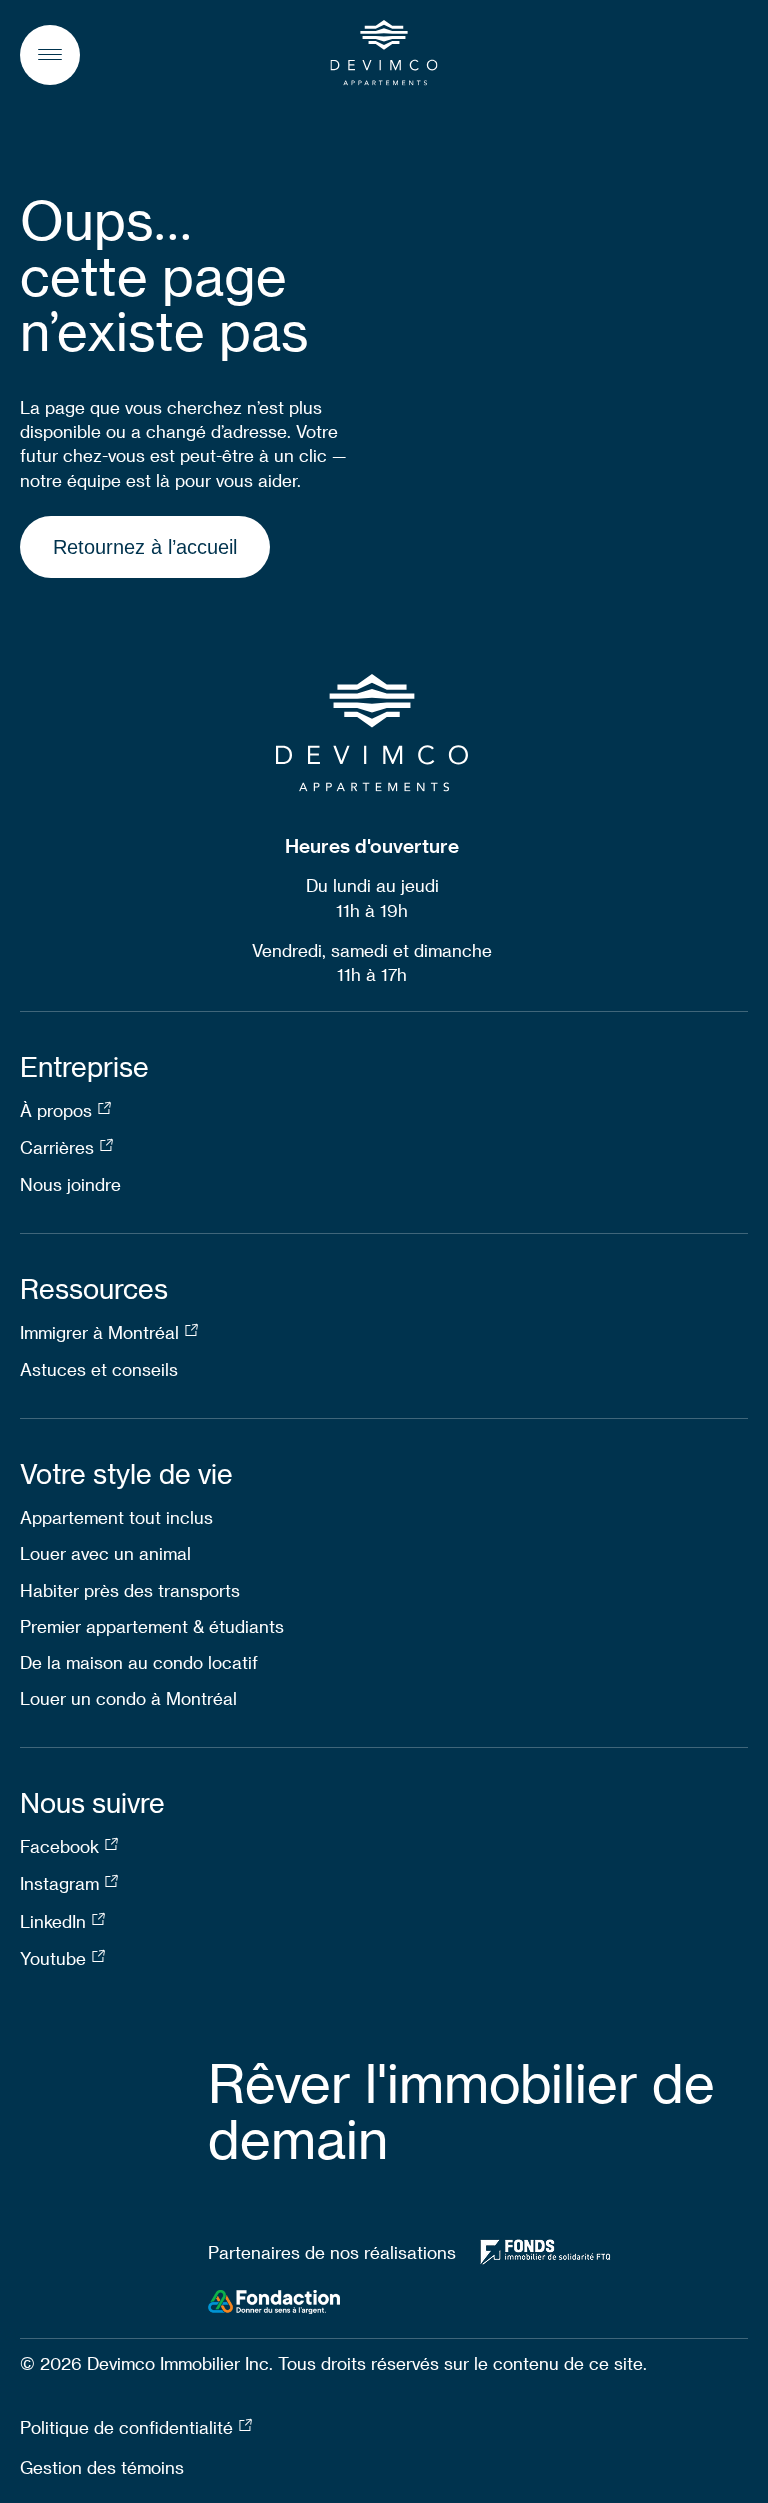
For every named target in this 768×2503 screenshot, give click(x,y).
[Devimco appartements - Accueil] (384, 53)
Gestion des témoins (102, 2467)
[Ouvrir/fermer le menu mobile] (50, 55)
